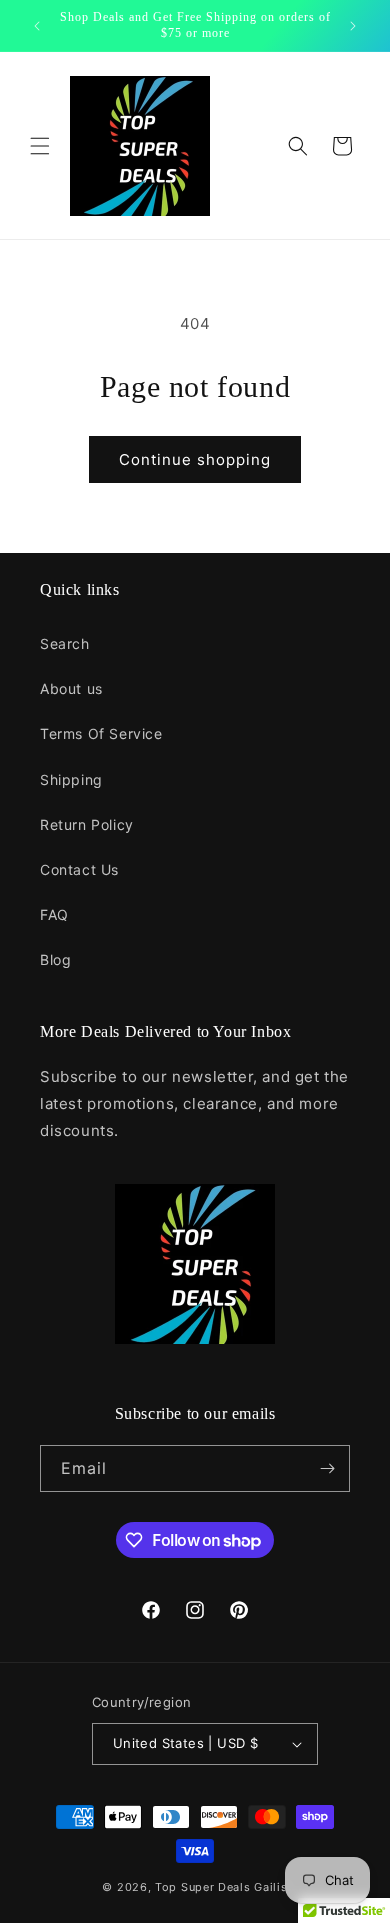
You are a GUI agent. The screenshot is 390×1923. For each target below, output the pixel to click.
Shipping (71, 779)
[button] (40, 146)
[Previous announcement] (37, 26)
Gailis (270, 1887)
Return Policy (87, 824)
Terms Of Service (101, 733)
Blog (55, 959)
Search (65, 643)
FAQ (54, 914)
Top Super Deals (203, 1887)
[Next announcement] (353, 26)
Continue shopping (195, 459)
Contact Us (79, 869)
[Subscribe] (327, 1468)
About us (71, 688)
